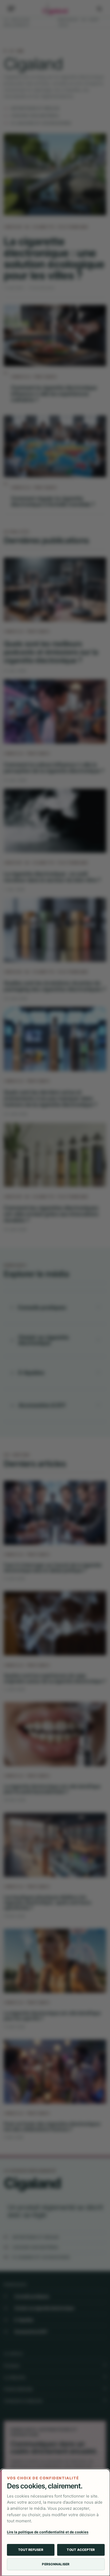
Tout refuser (31, 2550)
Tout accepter (81, 2550)
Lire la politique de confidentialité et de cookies (48, 2532)
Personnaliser (56, 2564)
